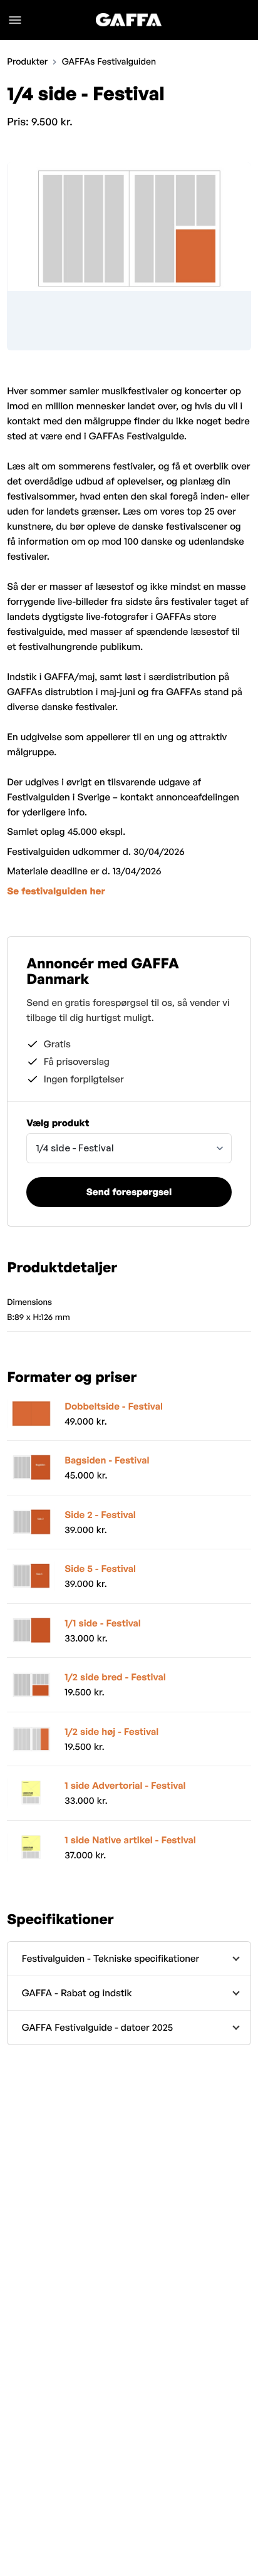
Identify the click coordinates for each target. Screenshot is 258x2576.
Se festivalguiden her (56, 891)
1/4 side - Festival (75, 1148)
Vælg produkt (58, 1123)
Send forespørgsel (129, 1192)
